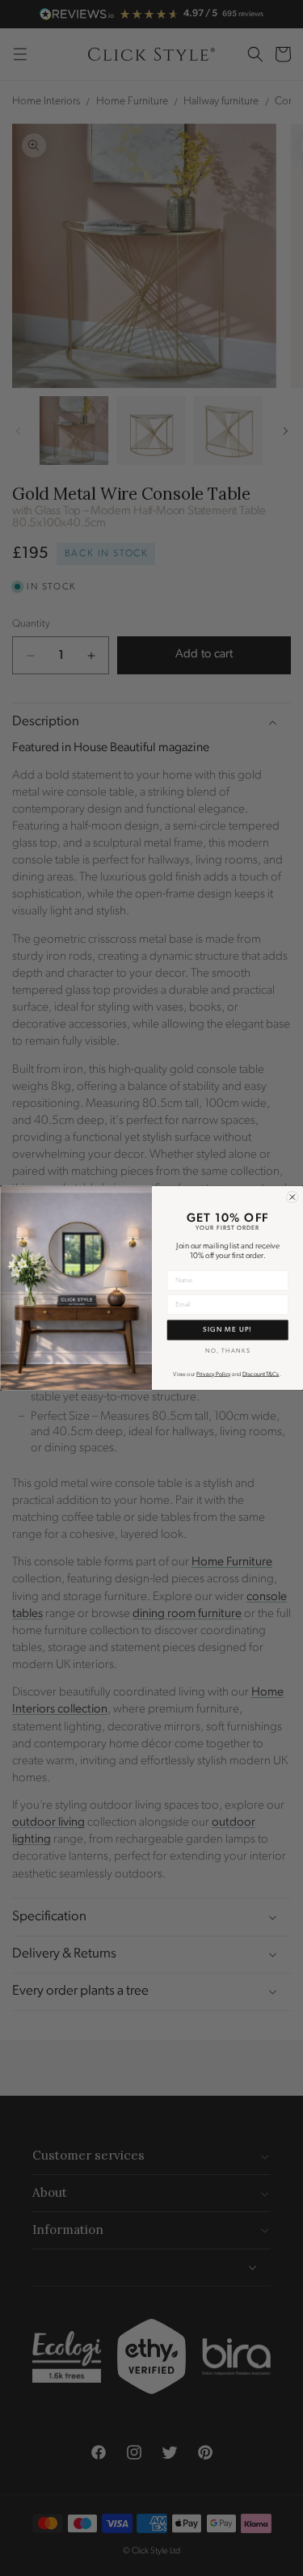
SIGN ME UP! (227, 1330)
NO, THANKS (227, 1351)
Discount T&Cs (260, 1375)
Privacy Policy (214, 1375)
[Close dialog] (292, 1197)
